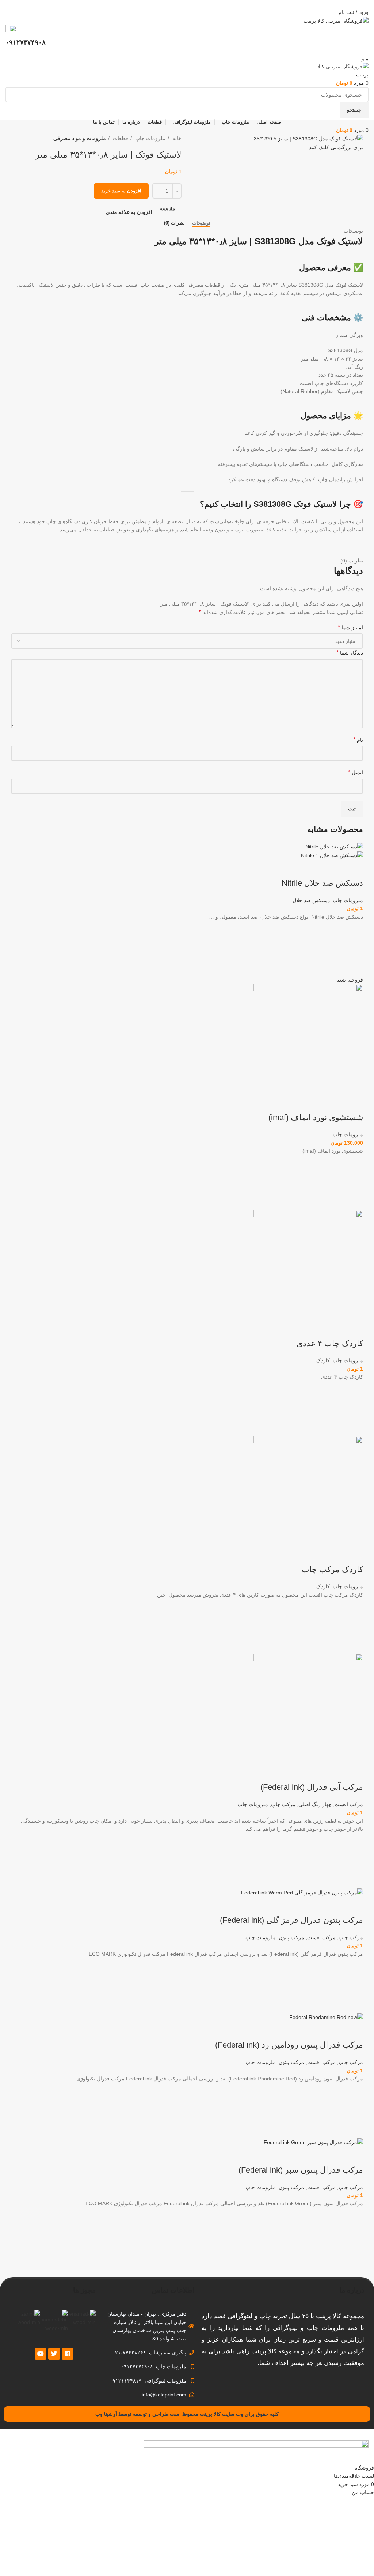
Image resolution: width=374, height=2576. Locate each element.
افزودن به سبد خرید (121, 191)
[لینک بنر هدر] (187, 1288)
